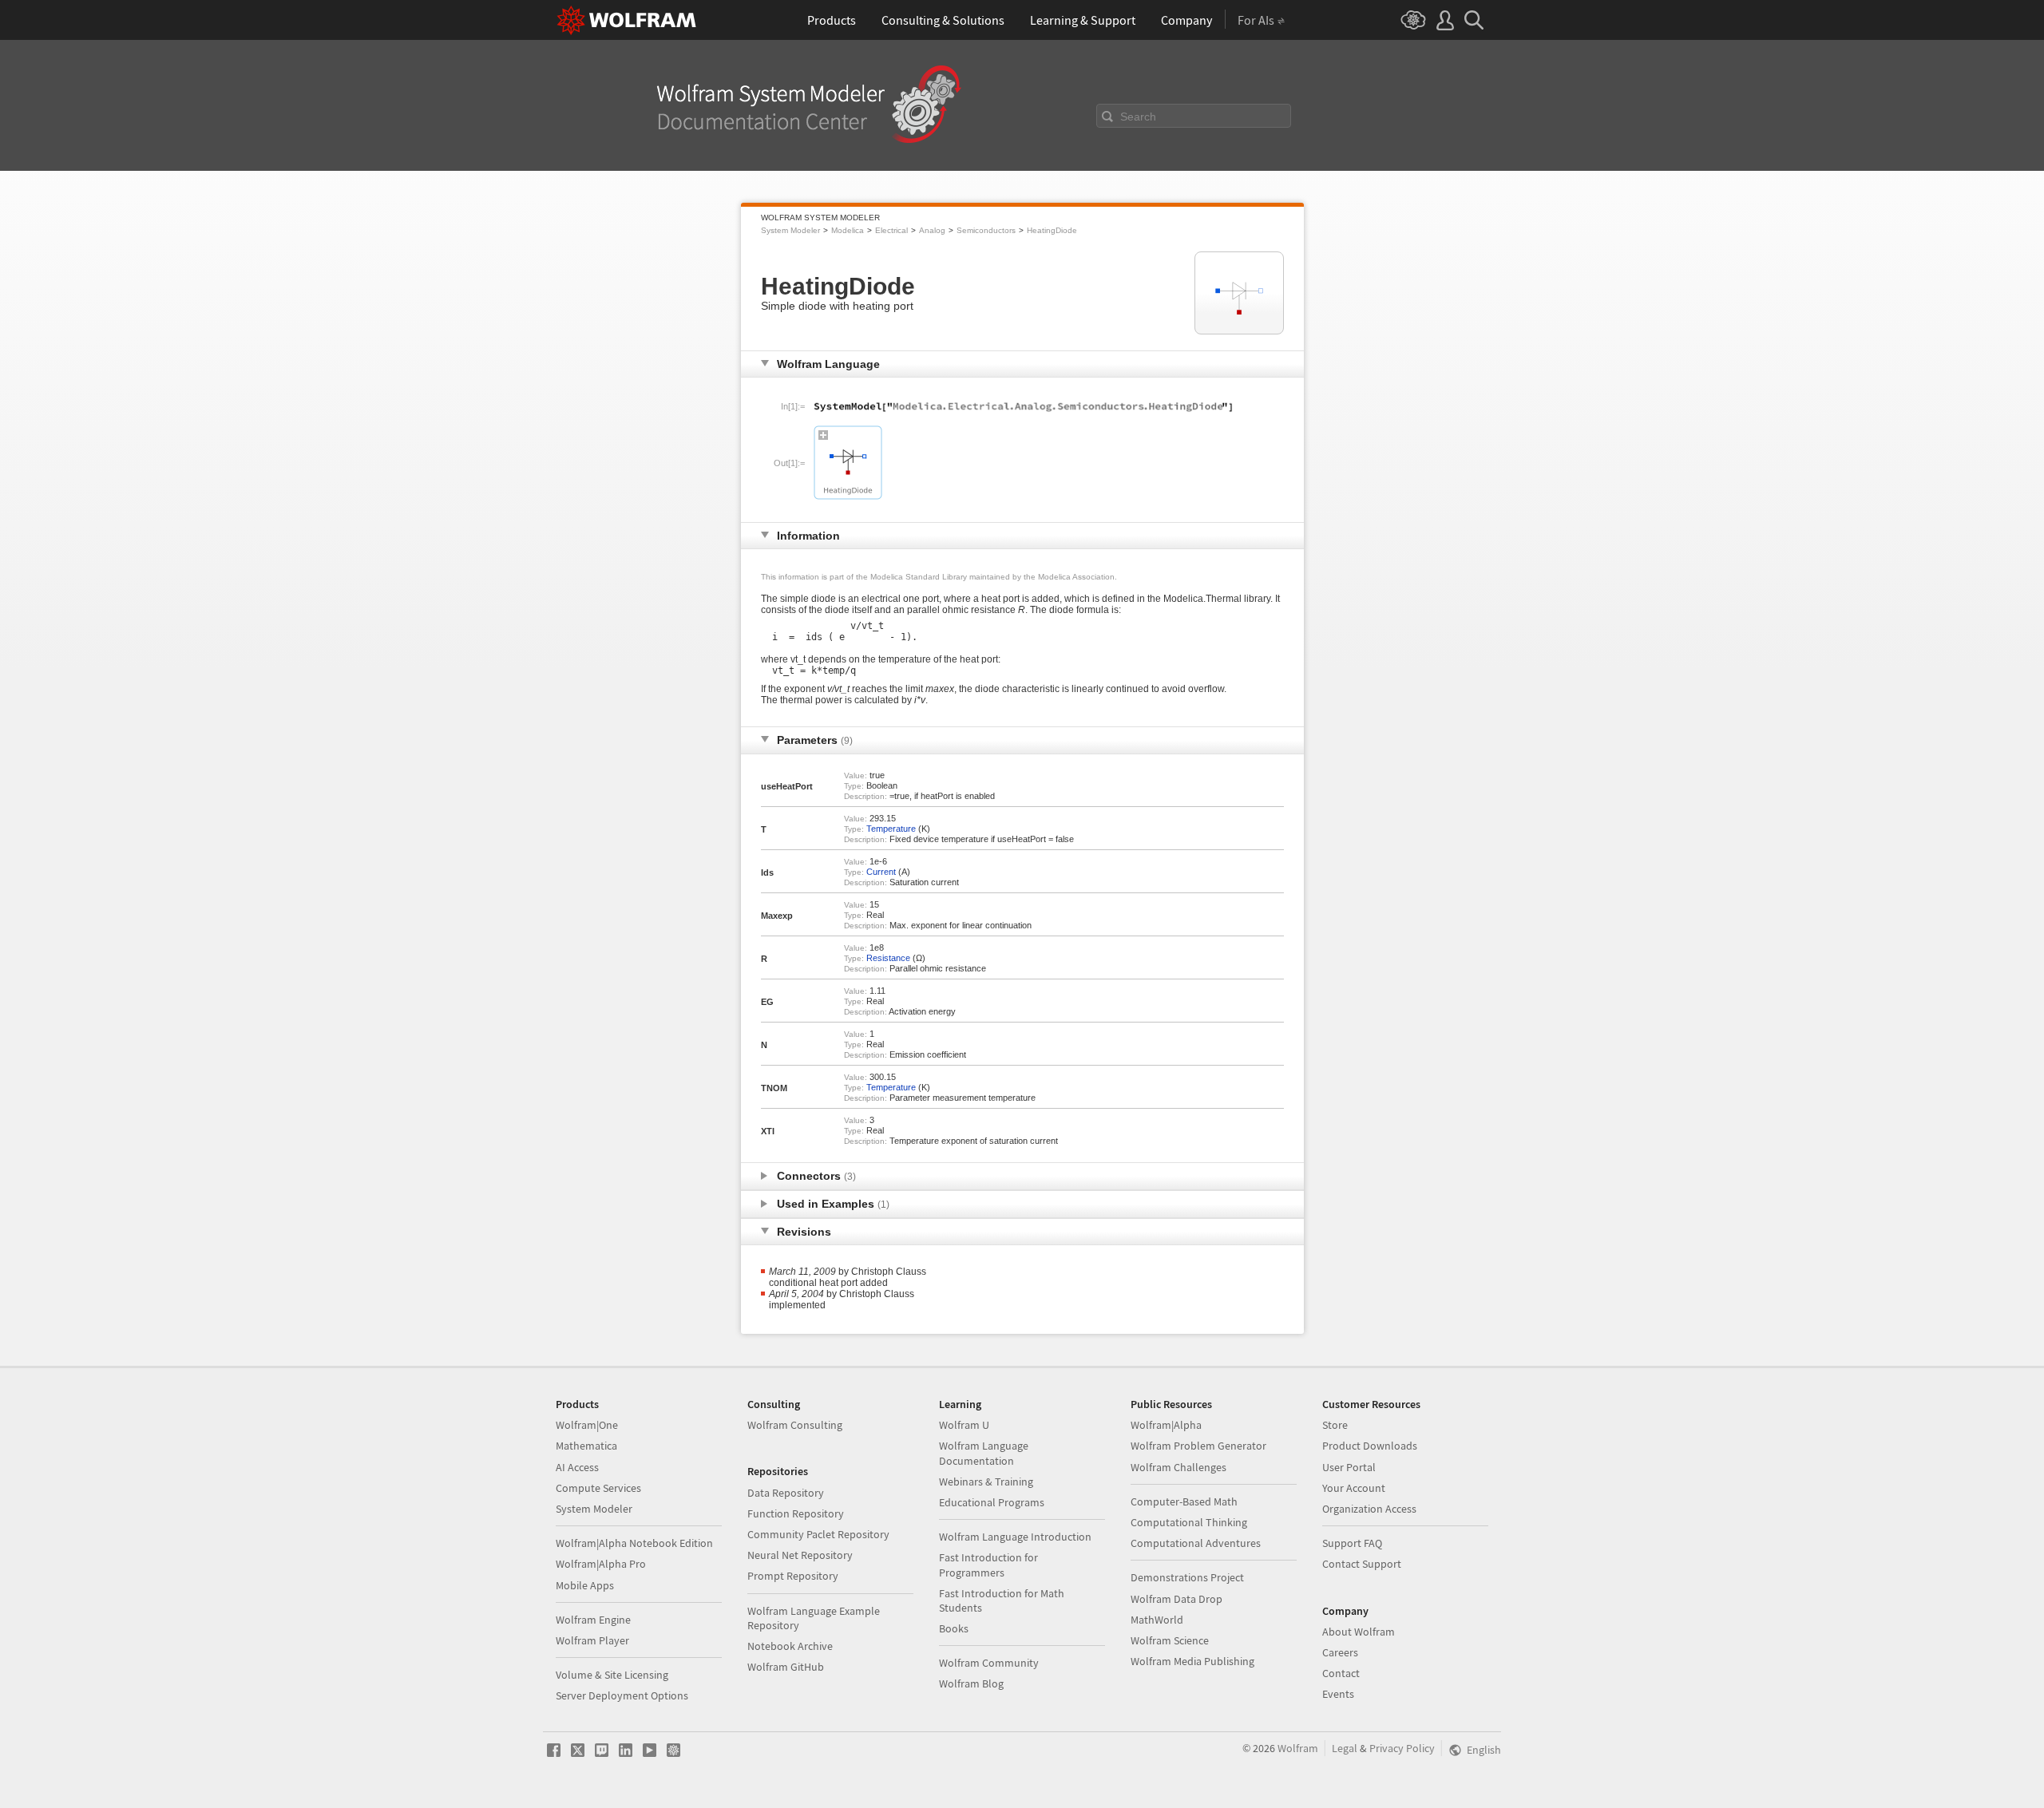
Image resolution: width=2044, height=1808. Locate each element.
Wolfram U (964, 1425)
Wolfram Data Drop (1176, 1599)
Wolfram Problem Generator (1198, 1446)
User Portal (1349, 1467)
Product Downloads (1370, 1446)
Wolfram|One (587, 1425)
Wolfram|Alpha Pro (601, 1564)
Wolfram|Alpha (1166, 1425)
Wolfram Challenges (1178, 1467)
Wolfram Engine (593, 1620)
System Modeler (790, 230)
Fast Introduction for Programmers (988, 1565)
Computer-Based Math (1184, 1501)
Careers (1340, 1652)
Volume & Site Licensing (612, 1675)
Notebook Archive (790, 1646)
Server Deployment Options (622, 1695)
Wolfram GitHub (786, 1667)
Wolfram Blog (971, 1683)
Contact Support (1362, 1564)
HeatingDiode (1052, 230)
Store (1335, 1425)
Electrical (891, 230)
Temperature (891, 829)
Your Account (1354, 1488)
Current (881, 872)
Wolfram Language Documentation (984, 1453)
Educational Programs (992, 1502)
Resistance (888, 958)
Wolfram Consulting (795, 1425)
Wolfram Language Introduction (1015, 1537)
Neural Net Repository (800, 1555)
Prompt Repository (793, 1576)
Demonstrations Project (1187, 1577)
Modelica (848, 230)
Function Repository (796, 1513)
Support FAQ (1352, 1543)
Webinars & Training (986, 1482)
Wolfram (1298, 1748)
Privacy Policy (1402, 1748)
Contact (1341, 1673)
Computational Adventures (1196, 1543)
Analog (932, 230)
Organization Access (1369, 1509)
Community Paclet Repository (818, 1534)
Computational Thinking (1189, 1522)
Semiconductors (986, 230)
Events (1338, 1694)
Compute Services (598, 1488)
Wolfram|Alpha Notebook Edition (634, 1543)
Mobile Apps (585, 1585)
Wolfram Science (1170, 1640)
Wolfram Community (989, 1663)
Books (954, 1628)
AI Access (577, 1467)
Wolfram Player (592, 1640)
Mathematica (586, 1446)
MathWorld (1157, 1620)
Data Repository (786, 1493)
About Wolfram (1359, 1632)
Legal (1345, 1748)
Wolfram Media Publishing (1192, 1661)
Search (1138, 117)
